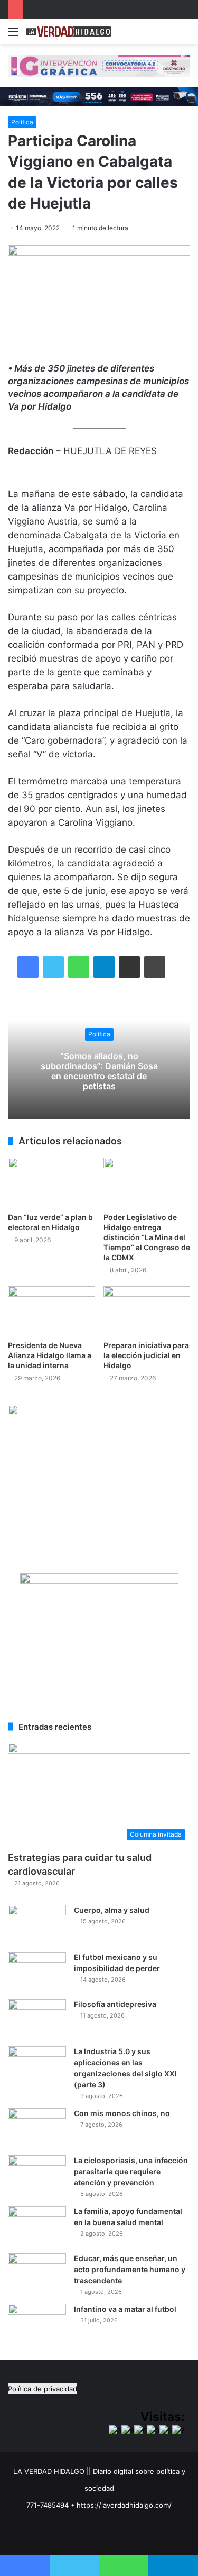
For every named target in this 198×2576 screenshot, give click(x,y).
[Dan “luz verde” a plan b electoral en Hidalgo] (51, 1182)
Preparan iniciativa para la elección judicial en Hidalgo (146, 1355)
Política (22, 122)
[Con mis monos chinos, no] (37, 2128)
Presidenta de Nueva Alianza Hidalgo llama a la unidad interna (50, 1355)
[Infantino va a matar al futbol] (37, 2324)
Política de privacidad (43, 2389)
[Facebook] (28, 967)
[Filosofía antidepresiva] (37, 2019)
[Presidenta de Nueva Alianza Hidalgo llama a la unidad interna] (51, 1311)
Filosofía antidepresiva (115, 2004)
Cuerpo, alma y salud (112, 1910)
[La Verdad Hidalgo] (69, 31)
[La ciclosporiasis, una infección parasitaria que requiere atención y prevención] (37, 2175)
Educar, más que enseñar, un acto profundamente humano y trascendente (130, 2269)
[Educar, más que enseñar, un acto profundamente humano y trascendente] (37, 2273)
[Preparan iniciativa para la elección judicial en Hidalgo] (147, 1311)
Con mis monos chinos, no (122, 2113)
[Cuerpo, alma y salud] (37, 1925)
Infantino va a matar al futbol (125, 2309)
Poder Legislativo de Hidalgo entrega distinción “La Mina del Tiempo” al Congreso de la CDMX (147, 1237)
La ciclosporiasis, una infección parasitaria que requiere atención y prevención (131, 2171)
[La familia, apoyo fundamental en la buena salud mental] (37, 2226)
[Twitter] (53, 967)
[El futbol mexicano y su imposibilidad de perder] (37, 1972)
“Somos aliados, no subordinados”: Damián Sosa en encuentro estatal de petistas (99, 1071)
